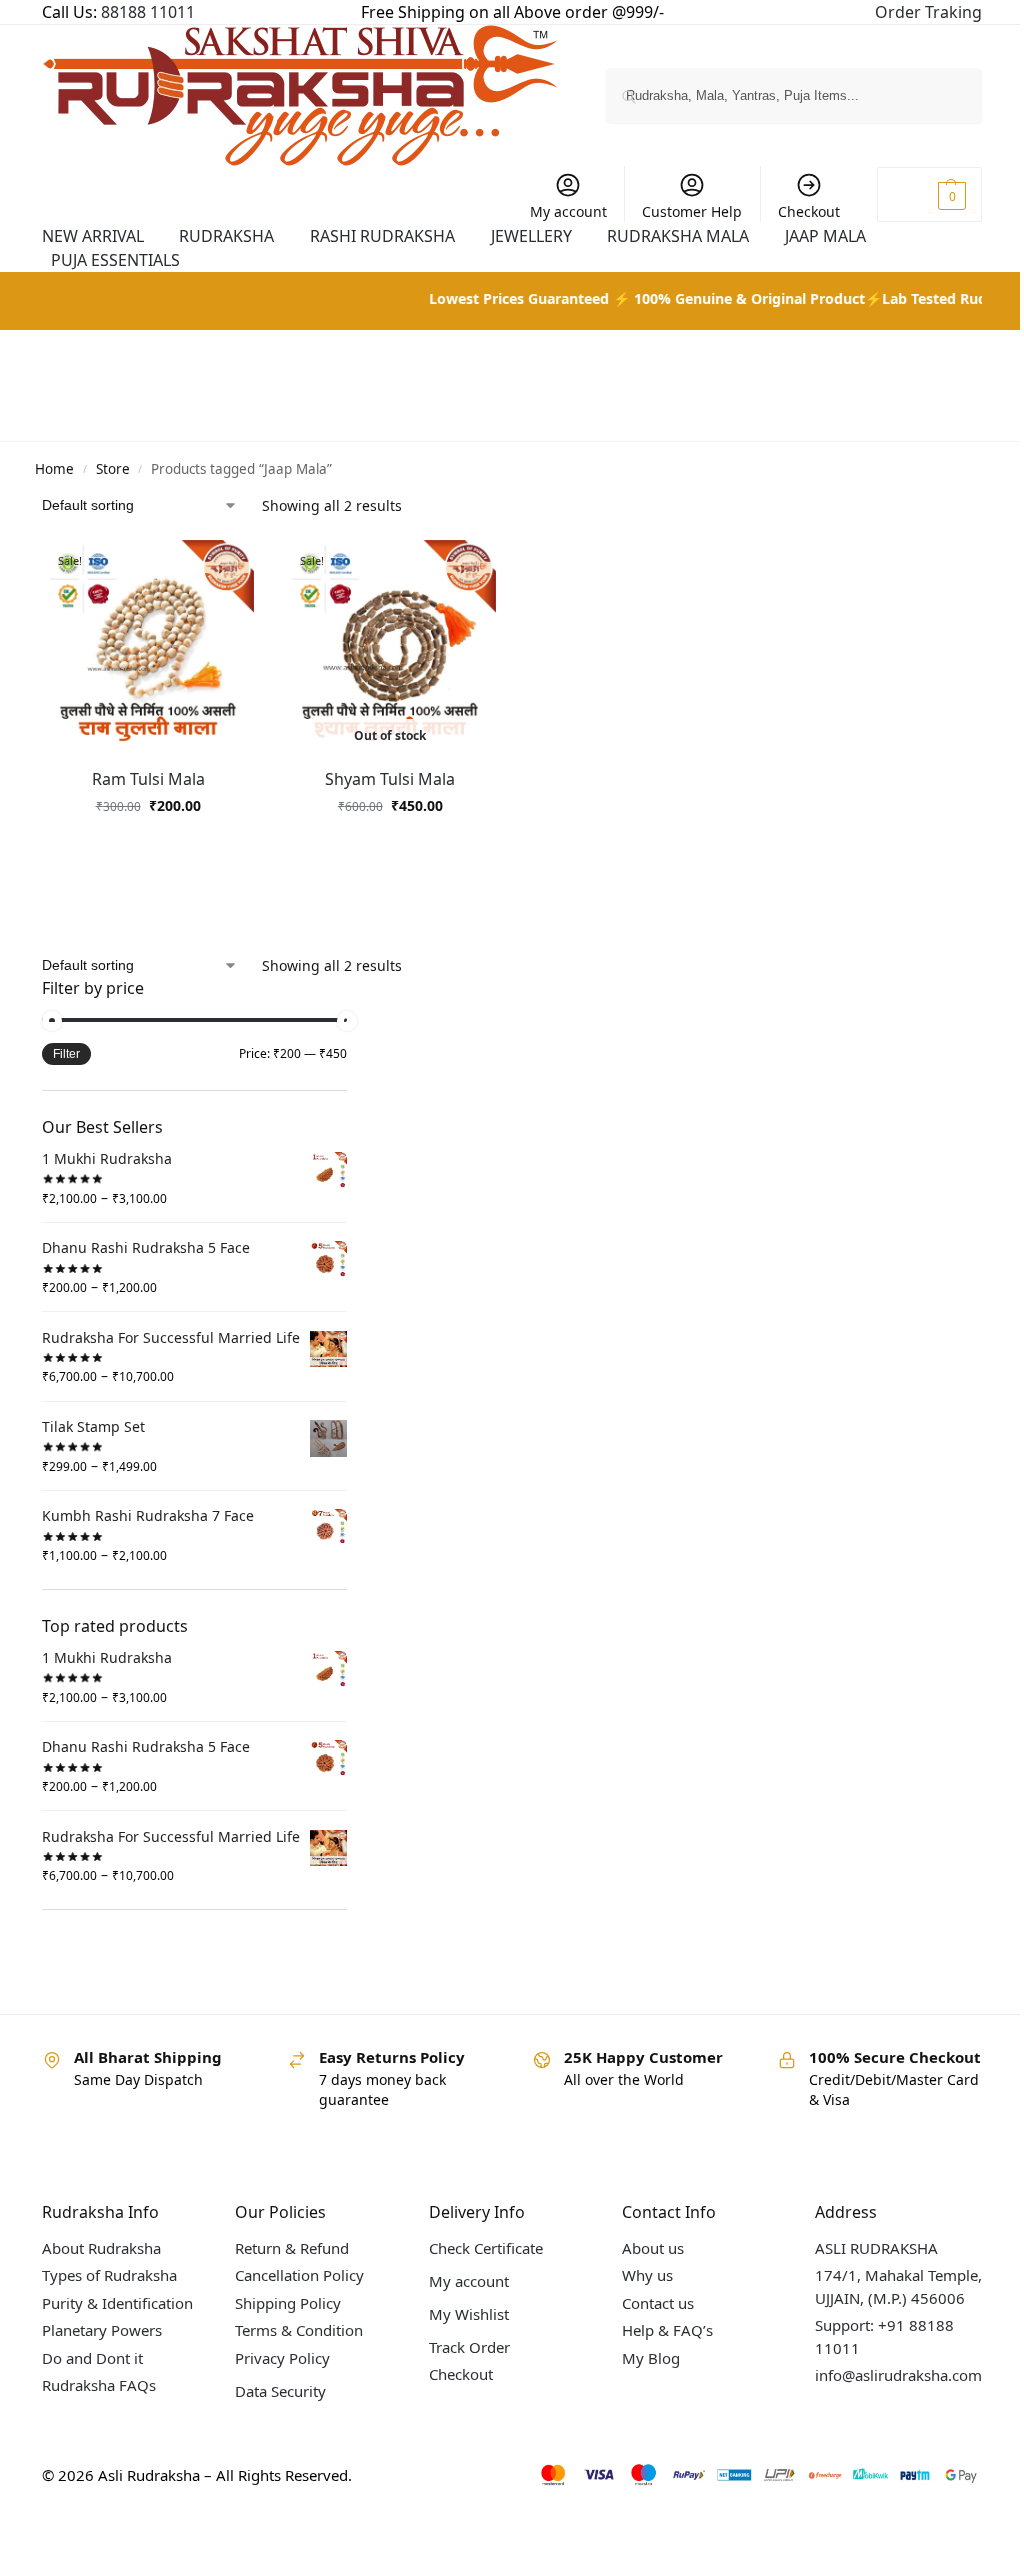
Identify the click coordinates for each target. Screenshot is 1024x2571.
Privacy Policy (278, 2374)
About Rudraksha (101, 2264)
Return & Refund (288, 2264)
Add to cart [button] (146, 843)
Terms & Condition (295, 2347)
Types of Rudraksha (109, 2292)
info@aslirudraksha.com (883, 2392)
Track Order (461, 2363)
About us (642, 2264)
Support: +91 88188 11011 (869, 2353)
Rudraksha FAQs (99, 2424)
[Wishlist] (235, 570)
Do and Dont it (92, 2397)
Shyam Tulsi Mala (385, 775)
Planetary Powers (102, 2369)
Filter (66, 1050)
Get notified (384, 843)
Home (54, 469)
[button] (914, 194)
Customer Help (677, 211)
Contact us (647, 2319)
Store (113, 469)
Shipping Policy (284, 2319)
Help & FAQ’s (656, 2347)
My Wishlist (461, 2330)
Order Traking (913, 12)
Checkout (794, 211)
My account (553, 211)
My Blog (640, 2374)
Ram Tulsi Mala (146, 775)
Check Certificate (478, 2264)
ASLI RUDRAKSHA (861, 2264)
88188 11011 (148, 12)
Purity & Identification (87, 2330)
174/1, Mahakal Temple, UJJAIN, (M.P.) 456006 (883, 2303)
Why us (636, 2292)
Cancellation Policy (295, 2292)
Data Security (276, 2407)
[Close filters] (353, 985)
